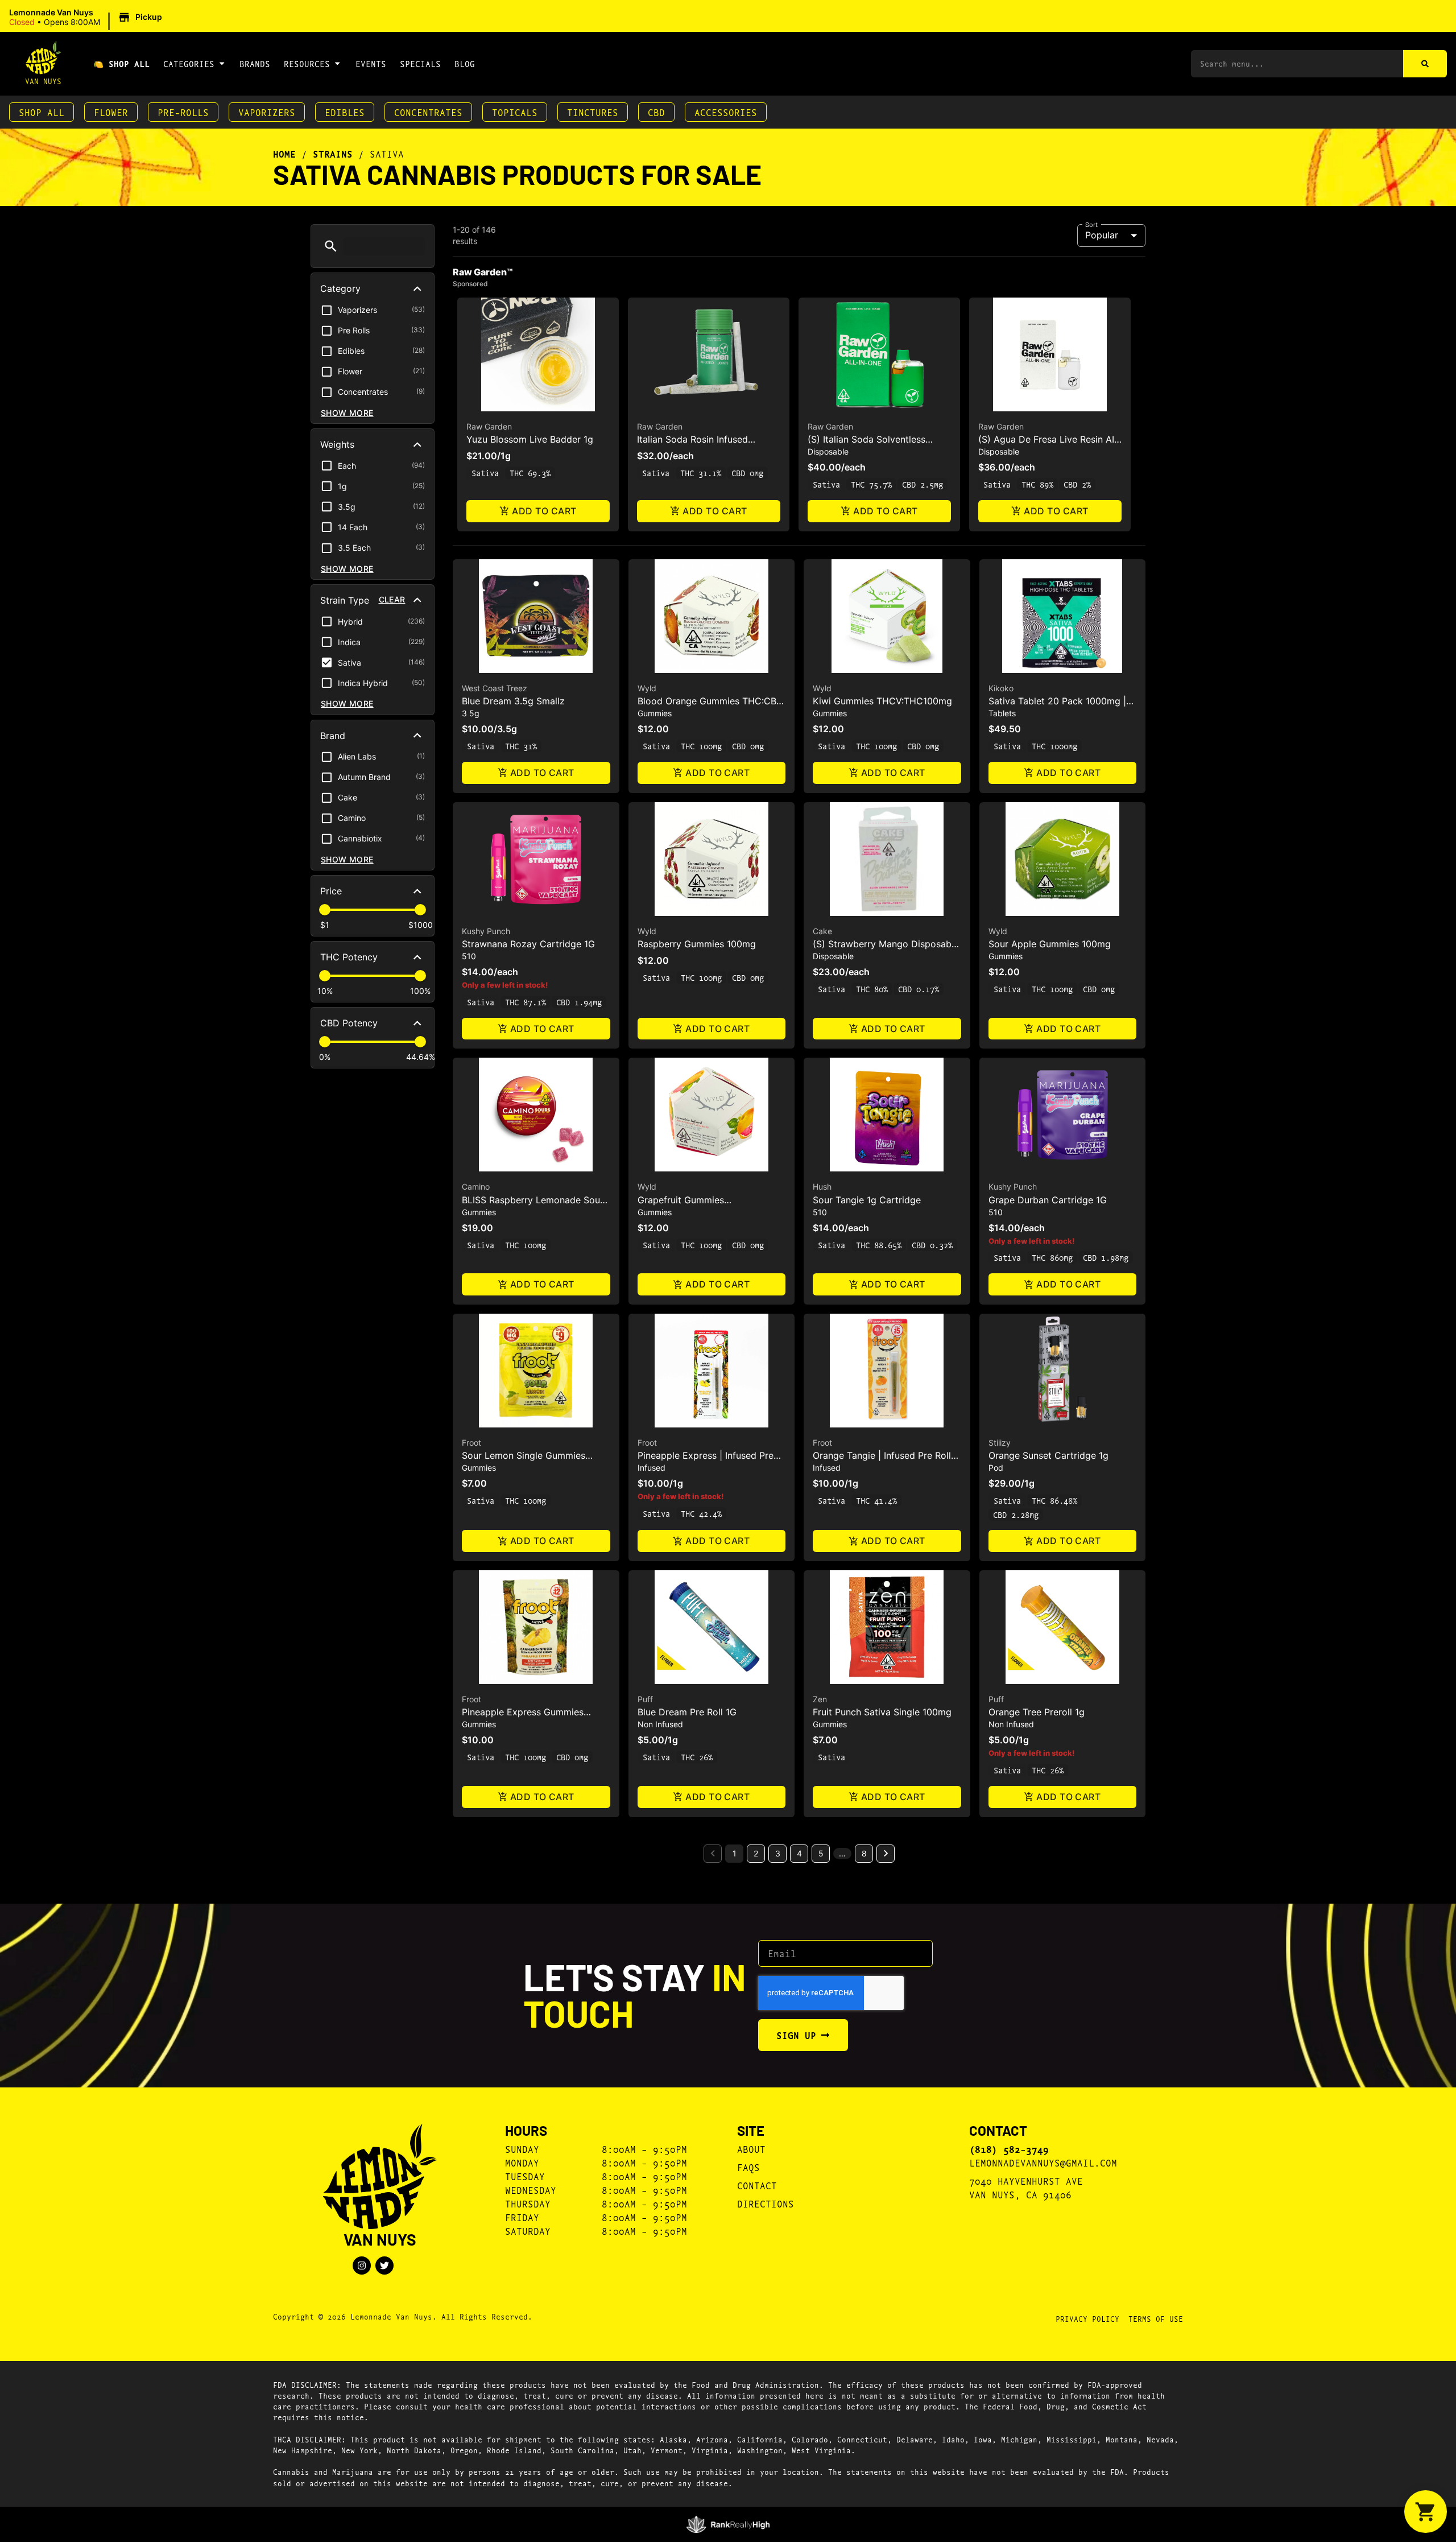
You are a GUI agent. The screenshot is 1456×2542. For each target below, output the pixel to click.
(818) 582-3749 (1009, 2149)
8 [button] (864, 1853)
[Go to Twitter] (384, 2265)
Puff (645, 1699)
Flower (111, 112)
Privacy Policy (1087, 2318)
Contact (757, 2185)
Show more (347, 413)
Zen (820, 1699)
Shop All (42, 112)
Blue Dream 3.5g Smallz (513, 701)
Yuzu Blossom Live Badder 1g (530, 439)
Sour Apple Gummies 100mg (1050, 944)
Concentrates (428, 112)
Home (284, 154)
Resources (307, 63)
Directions (766, 2203)
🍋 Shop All (121, 63)
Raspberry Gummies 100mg (697, 944)
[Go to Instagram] (362, 2265)
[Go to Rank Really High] (728, 2524)
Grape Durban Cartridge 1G (1048, 1200)
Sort (1092, 224)
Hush (822, 1187)
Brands (255, 63)
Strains (333, 154)
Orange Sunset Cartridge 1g (1048, 1455)
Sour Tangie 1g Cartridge (867, 1200)
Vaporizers (267, 112)
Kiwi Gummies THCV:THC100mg (882, 701)
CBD (656, 112)
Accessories (726, 112)
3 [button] (778, 1853)
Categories (189, 63)
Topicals (515, 112)
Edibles (345, 112)
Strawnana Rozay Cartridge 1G (528, 944)
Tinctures (593, 112)
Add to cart (544, 511)
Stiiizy (1000, 1443)
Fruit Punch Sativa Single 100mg (882, 1712)
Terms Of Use (1156, 2318)
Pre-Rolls (183, 112)
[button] (87, 18)
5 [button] (821, 1853)
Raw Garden (489, 426)
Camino (476, 1187)
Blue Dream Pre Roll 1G (687, 1712)
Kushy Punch (486, 931)
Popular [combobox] (1102, 235)
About (751, 2149)
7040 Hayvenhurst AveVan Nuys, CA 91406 (1026, 2187)
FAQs (748, 2167)
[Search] (1425, 64)
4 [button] (799, 1853)
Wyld (647, 688)
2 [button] (756, 1853)
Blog (465, 63)
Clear (392, 599)
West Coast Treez (495, 688)
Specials (420, 63)
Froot (471, 1443)
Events (371, 63)
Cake (822, 931)
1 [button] (735, 1853)
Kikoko (1001, 688)
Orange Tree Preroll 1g (1037, 1712)
